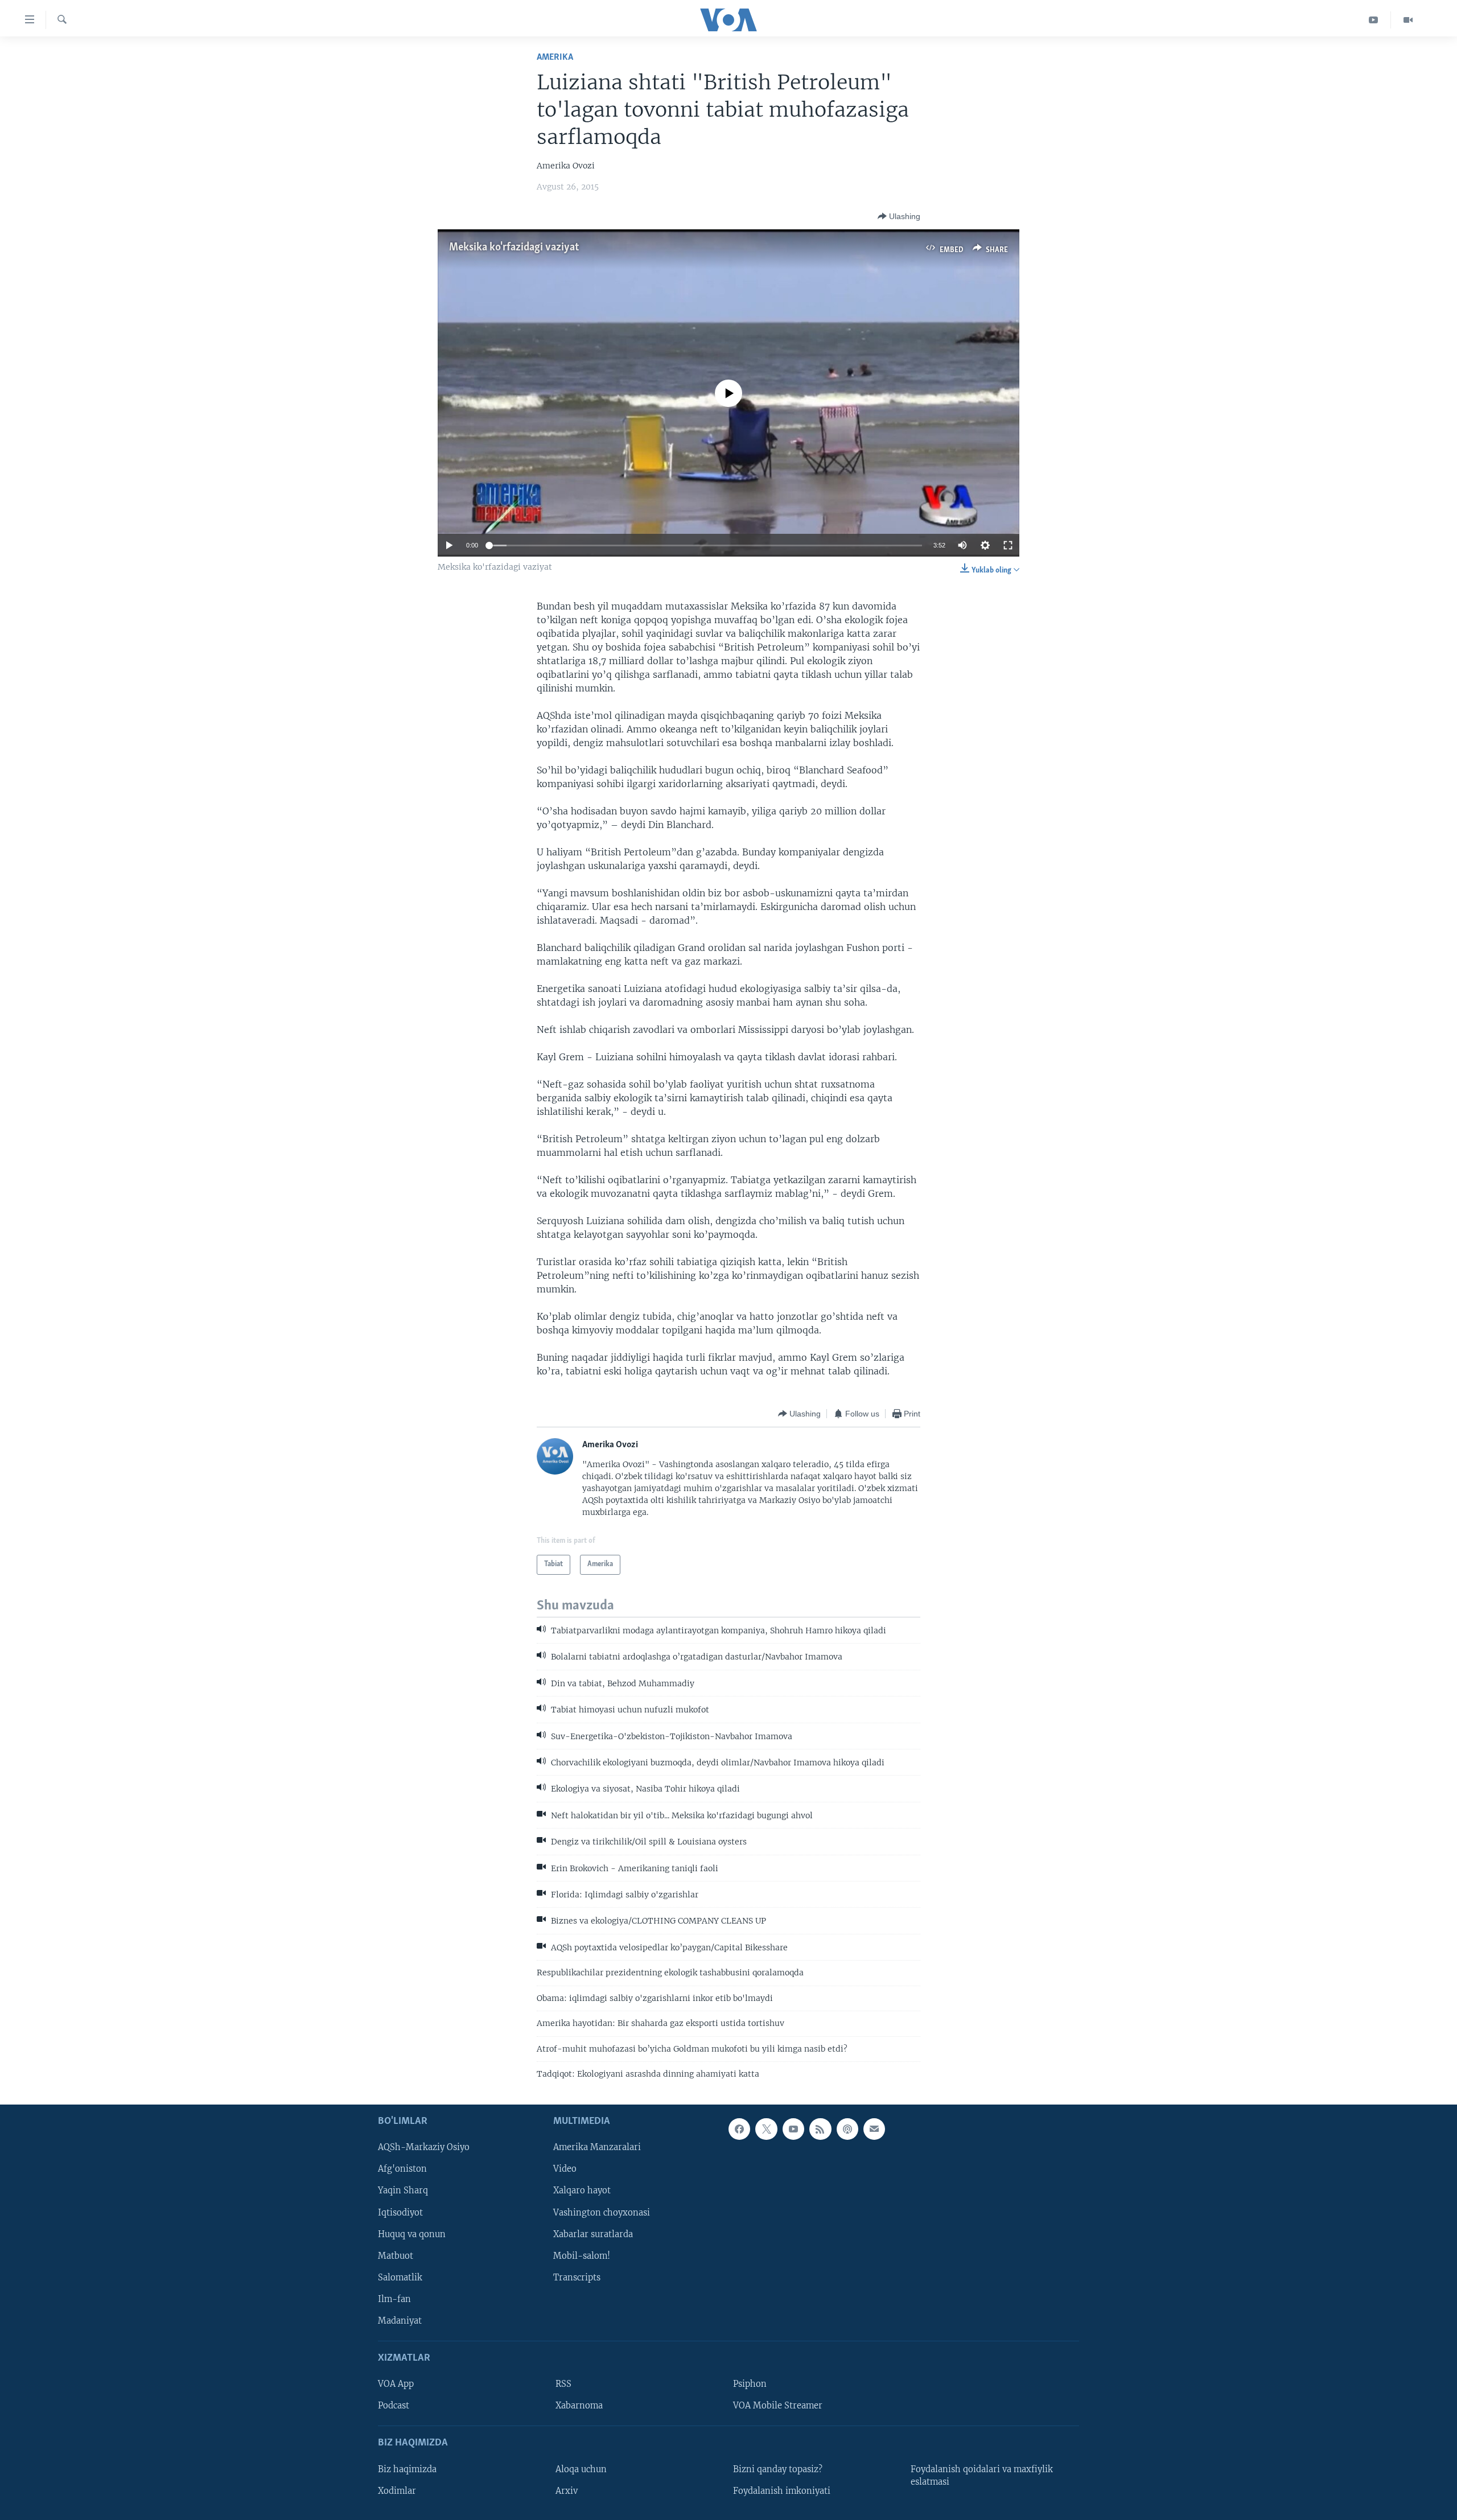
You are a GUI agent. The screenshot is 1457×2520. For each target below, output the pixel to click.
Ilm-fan (394, 2299)
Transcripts (577, 2278)
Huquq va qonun (412, 2234)
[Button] (899, 216)
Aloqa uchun (581, 2469)
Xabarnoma (579, 2406)
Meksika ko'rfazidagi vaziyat (514, 248)
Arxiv (567, 2491)
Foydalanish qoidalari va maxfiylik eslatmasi (982, 2476)
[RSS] (820, 2129)
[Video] (1408, 20)
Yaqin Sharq (403, 2191)
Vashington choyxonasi (602, 2213)
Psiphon (750, 2385)
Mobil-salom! (582, 2256)
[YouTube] (1374, 20)
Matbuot (396, 2256)
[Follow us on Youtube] (793, 2129)
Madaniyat (400, 2321)
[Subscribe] (874, 2129)
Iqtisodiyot (400, 2213)
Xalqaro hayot (582, 2191)
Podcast (394, 2406)
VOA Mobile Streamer (778, 2406)
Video (565, 2169)
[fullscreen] (1008, 545)
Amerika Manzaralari (597, 2148)
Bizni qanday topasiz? (778, 2469)
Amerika (555, 57)
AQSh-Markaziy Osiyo (424, 2148)
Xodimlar (397, 2491)
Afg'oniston (402, 2169)
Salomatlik (400, 2278)
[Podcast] (847, 2129)
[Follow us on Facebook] (739, 2129)
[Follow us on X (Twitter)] (766, 2129)
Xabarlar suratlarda (593, 2234)
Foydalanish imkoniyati (782, 2491)
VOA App (396, 2385)
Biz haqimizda (407, 2469)
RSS (563, 2385)
